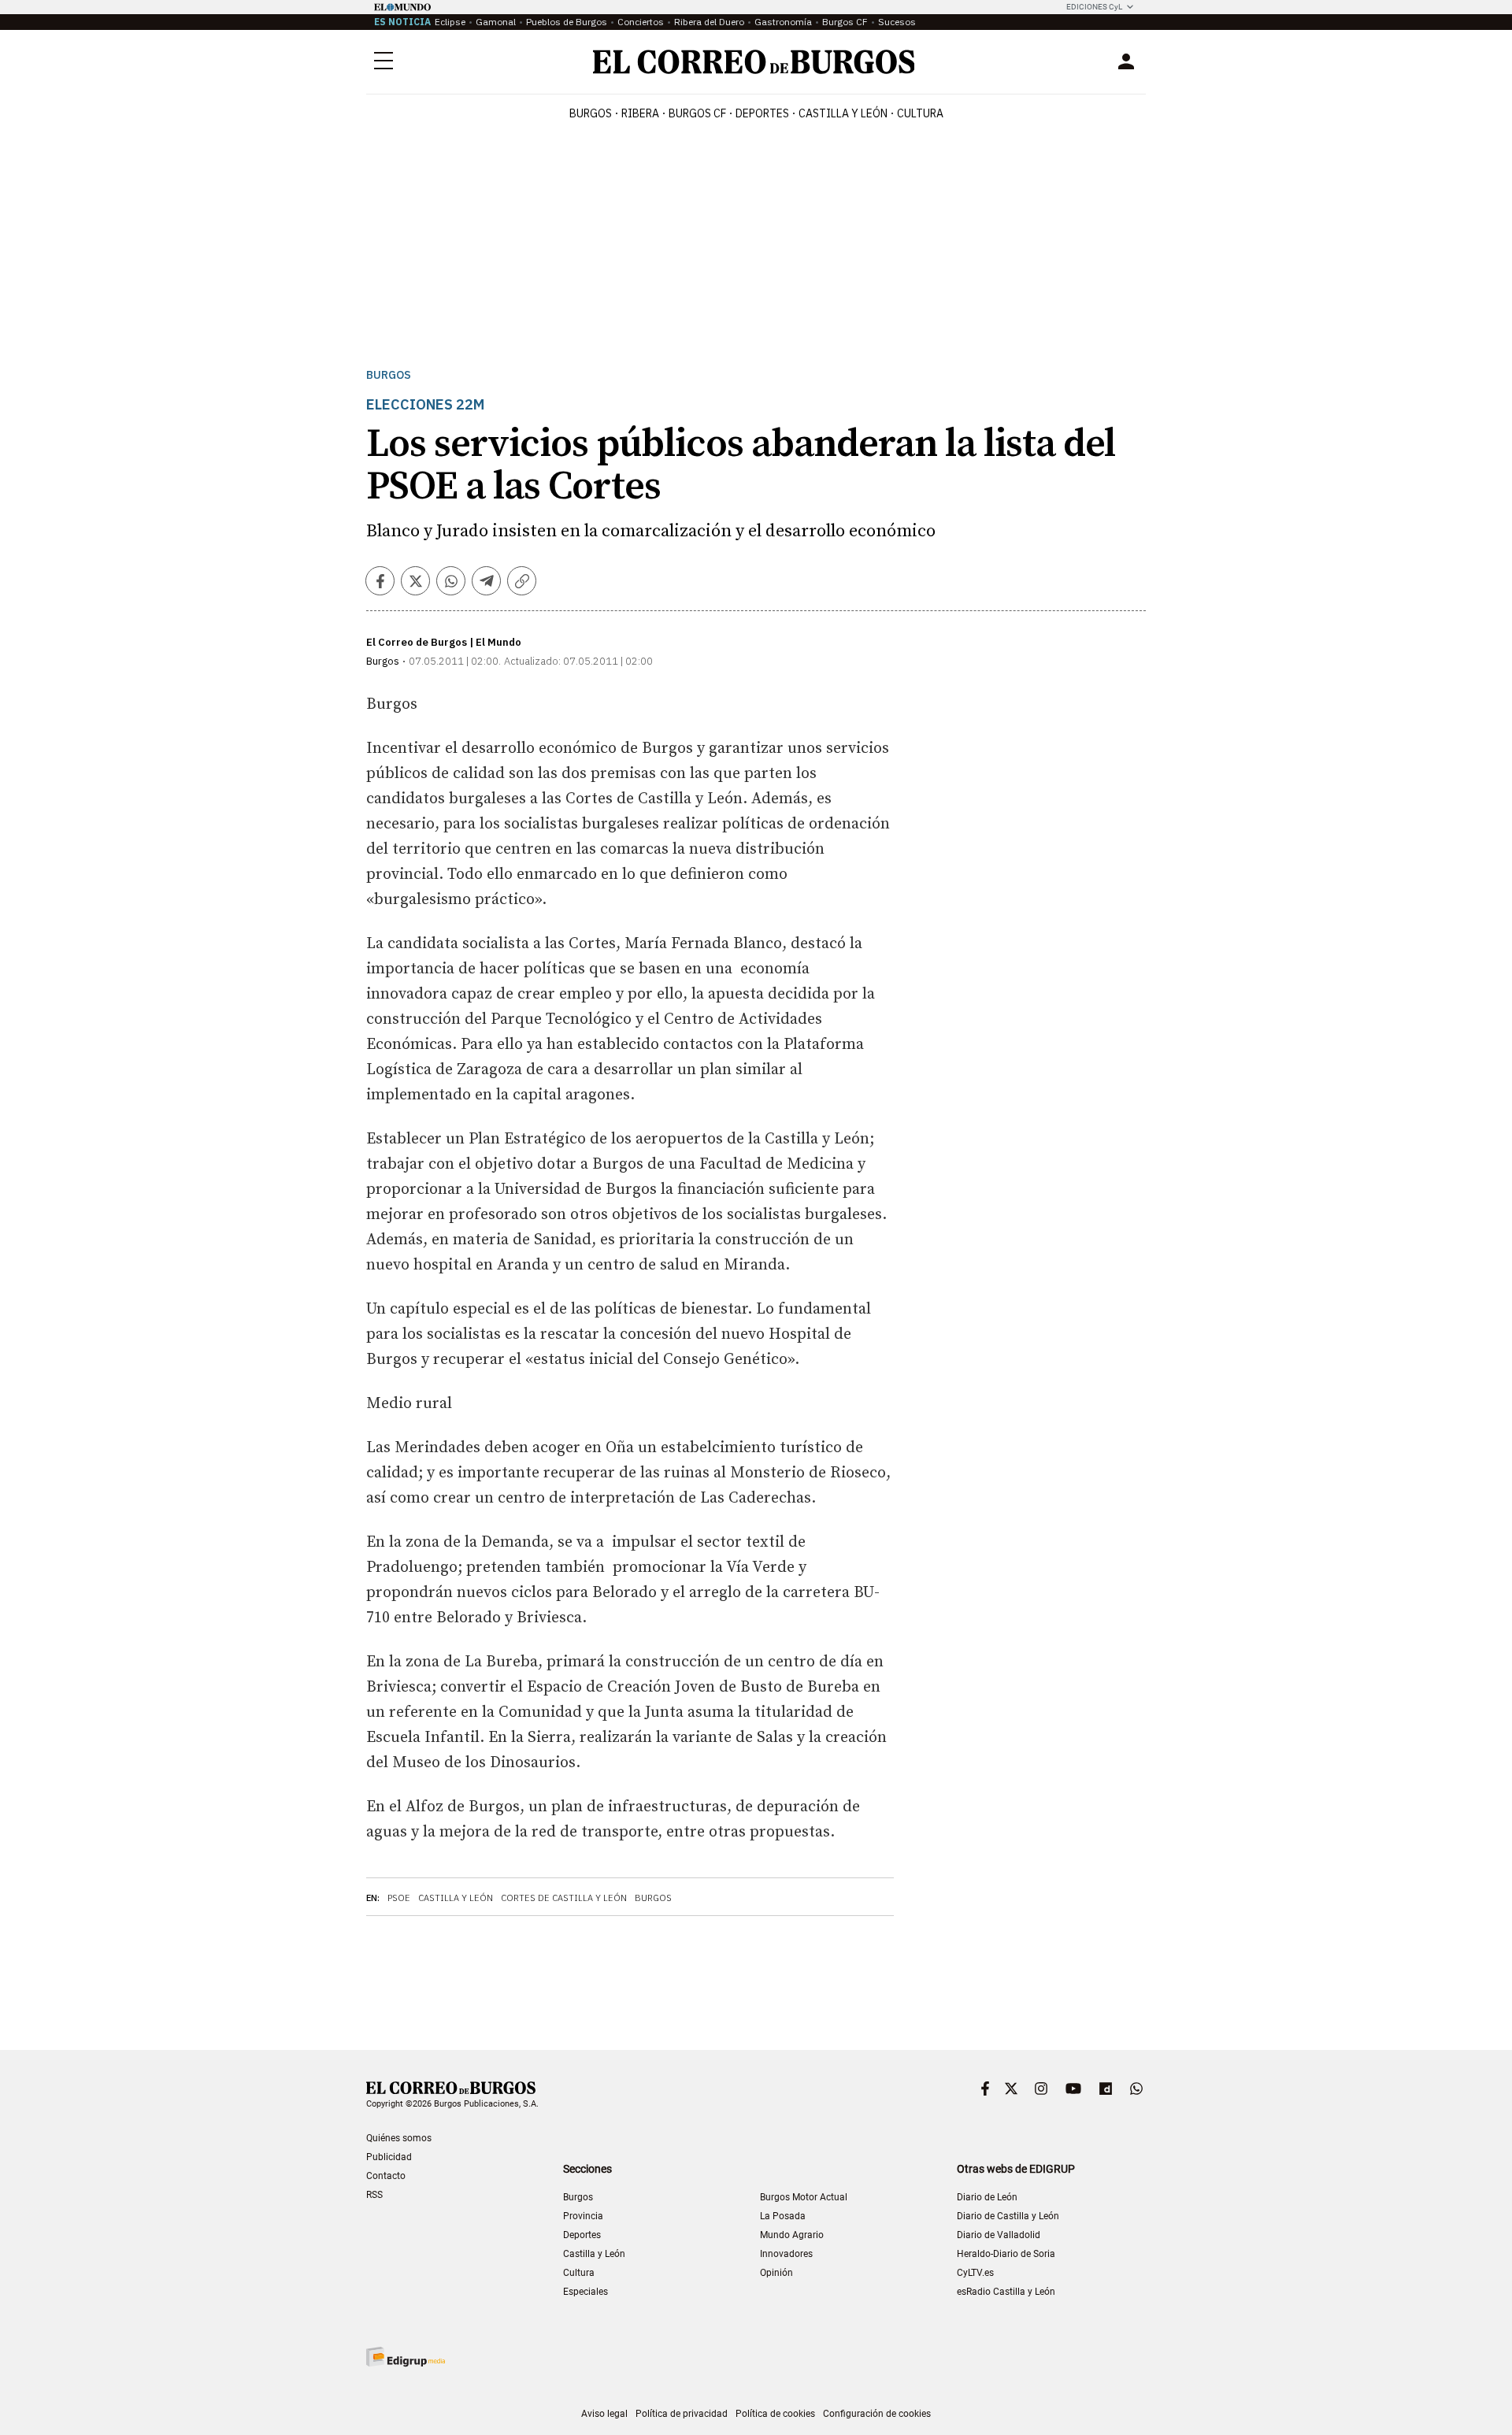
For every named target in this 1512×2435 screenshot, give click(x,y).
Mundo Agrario (792, 2235)
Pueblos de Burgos (567, 22)
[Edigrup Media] (406, 2357)
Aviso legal (604, 2414)
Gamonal (496, 22)
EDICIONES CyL (1094, 7)
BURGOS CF (697, 113)
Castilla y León (843, 113)
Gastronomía (783, 22)
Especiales (586, 2292)
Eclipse (450, 22)
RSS (374, 2195)
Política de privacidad (682, 2414)
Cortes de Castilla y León (564, 1898)
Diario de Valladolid (999, 2235)
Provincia (583, 2216)
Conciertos (641, 22)
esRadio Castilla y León (1006, 2292)
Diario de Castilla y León (1008, 2216)
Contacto (386, 2176)
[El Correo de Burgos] (754, 62)
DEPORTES (762, 113)
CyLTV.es (975, 2273)
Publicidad (389, 2157)
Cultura (920, 113)
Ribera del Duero (709, 22)
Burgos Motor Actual (804, 2197)
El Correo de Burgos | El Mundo (444, 642)
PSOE (399, 1898)
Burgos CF (845, 22)
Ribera (640, 113)
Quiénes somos (399, 2138)
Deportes (582, 2235)
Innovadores (786, 2254)
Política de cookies (775, 2414)
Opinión (776, 2273)
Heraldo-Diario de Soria (1006, 2254)
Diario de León (987, 2197)
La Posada (783, 2216)
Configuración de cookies (877, 2414)
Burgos (591, 113)
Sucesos (897, 22)
